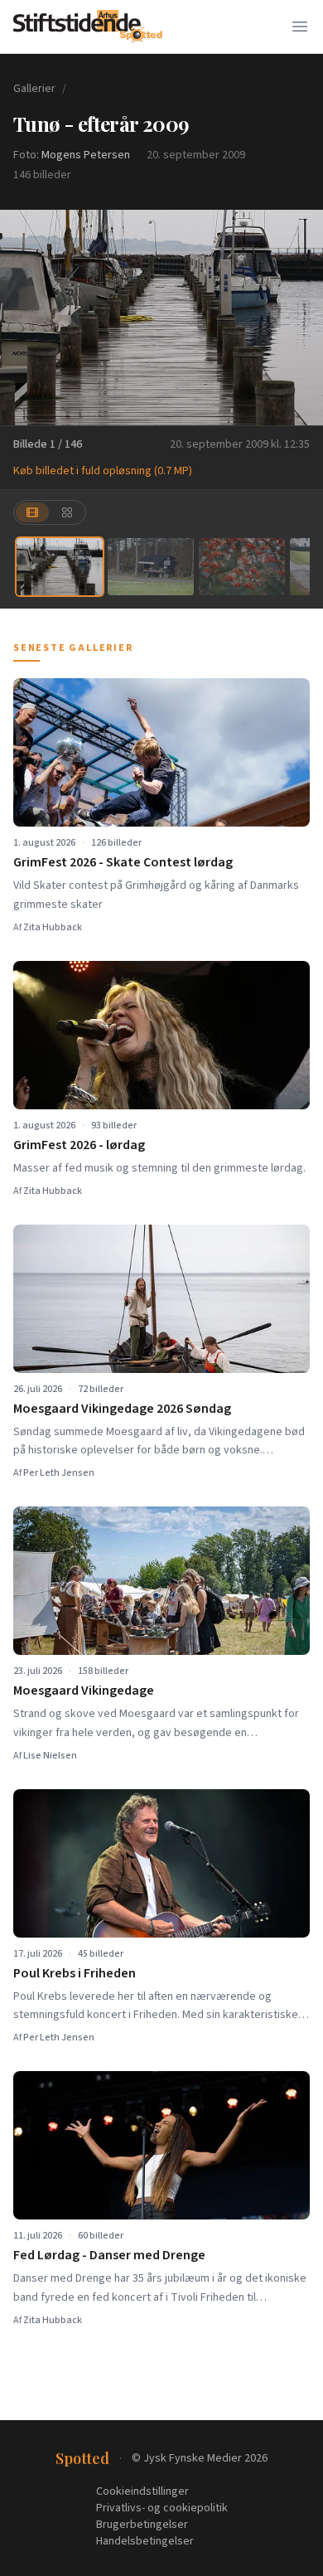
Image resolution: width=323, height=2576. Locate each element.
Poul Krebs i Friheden (75, 1973)
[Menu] (300, 27)
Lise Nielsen (50, 1756)
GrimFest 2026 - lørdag (79, 1145)
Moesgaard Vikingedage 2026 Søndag (122, 1409)
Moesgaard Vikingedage (84, 1691)
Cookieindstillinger (142, 2491)
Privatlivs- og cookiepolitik (162, 2508)
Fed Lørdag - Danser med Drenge (109, 2255)
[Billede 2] (151, 567)
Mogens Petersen (86, 155)
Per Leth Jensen (59, 1473)
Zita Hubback (53, 927)
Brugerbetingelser (142, 2525)
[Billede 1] (60, 567)
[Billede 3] (242, 567)
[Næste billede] (300, 318)
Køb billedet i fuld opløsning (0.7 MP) (103, 471)
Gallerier (34, 89)
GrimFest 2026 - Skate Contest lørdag (123, 862)
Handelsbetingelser (145, 2541)
